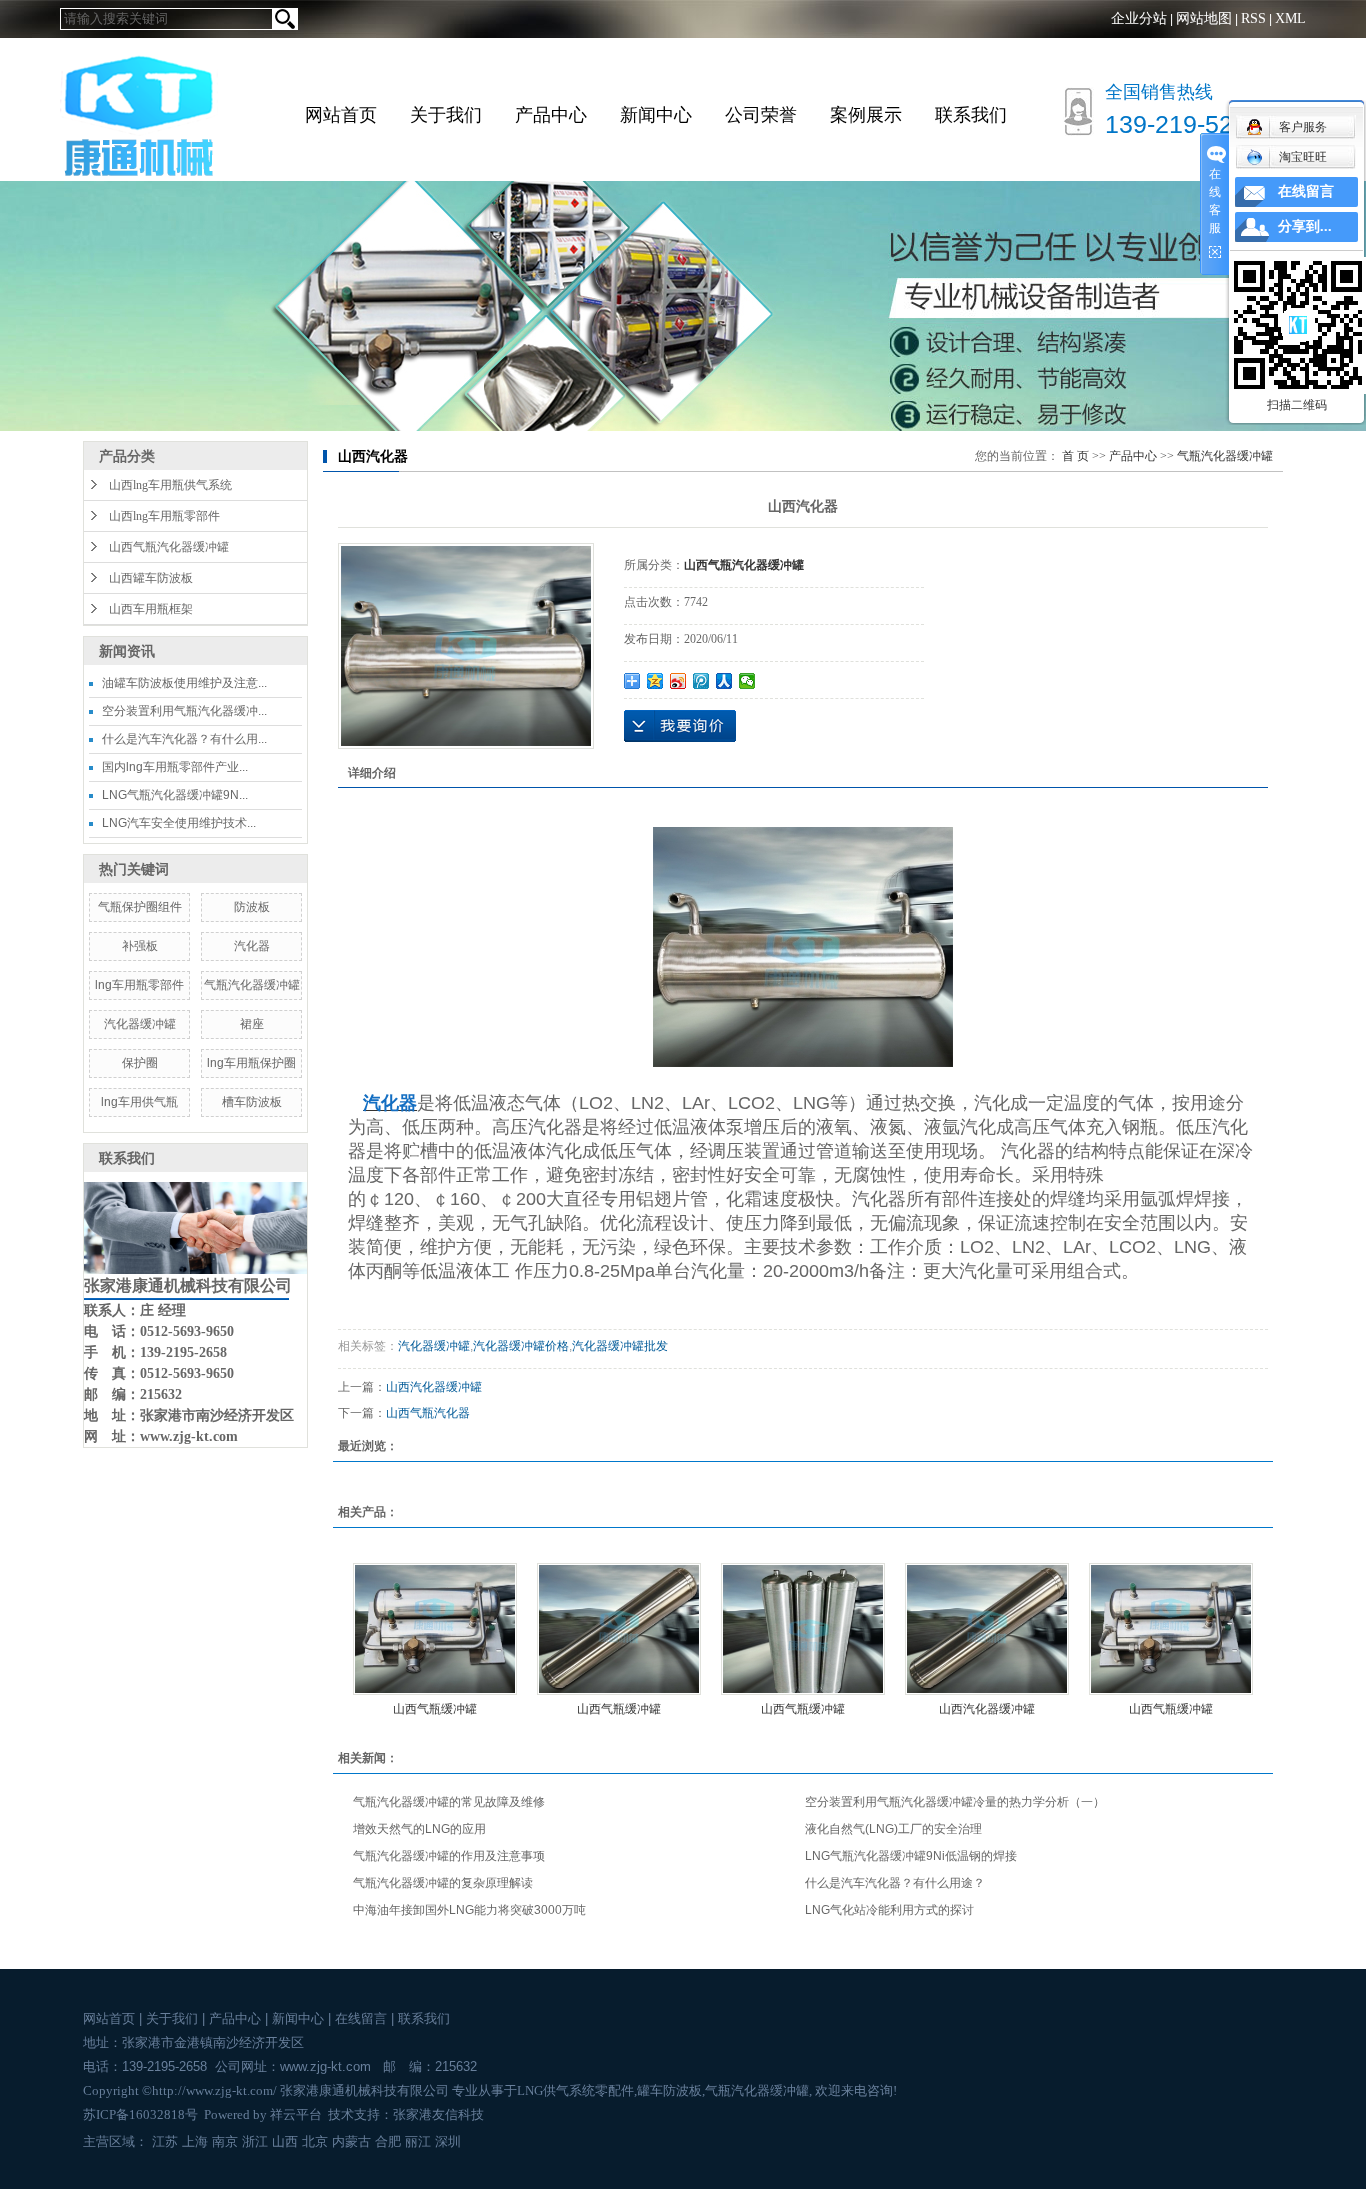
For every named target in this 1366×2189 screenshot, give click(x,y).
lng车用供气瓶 (139, 1102)
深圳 (448, 2141)
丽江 (418, 2141)
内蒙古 (351, 2141)
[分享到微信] (747, 681)
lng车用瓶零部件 (139, 985)
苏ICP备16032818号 (140, 2114)
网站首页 (341, 115)
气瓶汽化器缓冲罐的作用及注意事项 (449, 1856)
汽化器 (252, 946)
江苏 (165, 2141)
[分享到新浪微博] (678, 681)
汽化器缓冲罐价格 (521, 1346)
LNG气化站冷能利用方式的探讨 (889, 1910)
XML (1290, 18)
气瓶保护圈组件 (140, 907)
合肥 (388, 2141)
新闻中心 (656, 115)
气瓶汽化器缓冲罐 (252, 985)
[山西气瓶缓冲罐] (435, 1629)
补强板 (140, 946)
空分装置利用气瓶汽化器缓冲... (184, 711)
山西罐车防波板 (151, 578)
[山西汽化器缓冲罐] (987, 1629)
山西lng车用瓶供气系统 (170, 485)
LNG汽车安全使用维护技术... (179, 823)
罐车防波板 (669, 2090)
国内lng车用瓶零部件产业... (175, 767)
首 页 (1075, 456)
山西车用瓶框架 (151, 609)
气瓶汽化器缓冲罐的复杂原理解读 (443, 1883)
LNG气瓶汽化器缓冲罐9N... (175, 795)
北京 (315, 2141)
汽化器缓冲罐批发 (620, 1346)
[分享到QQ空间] (655, 681)
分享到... (1305, 226)
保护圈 (140, 1063)
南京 (225, 2141)
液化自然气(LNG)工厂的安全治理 (893, 1829)
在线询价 (680, 726)
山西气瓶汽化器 (428, 1413)
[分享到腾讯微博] (701, 681)
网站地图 (1204, 18)
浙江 (255, 2141)
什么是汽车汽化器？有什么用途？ (895, 1883)
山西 (285, 2141)
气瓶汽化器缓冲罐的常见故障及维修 (449, 1802)
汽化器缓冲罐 (140, 1024)
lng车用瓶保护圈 (251, 1063)
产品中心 (551, 115)
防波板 (252, 907)
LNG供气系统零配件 (575, 2090)
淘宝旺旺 (1303, 157)
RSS (1253, 18)
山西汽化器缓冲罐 (434, 1387)
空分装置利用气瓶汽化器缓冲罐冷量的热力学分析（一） (955, 1802)
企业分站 (1139, 18)
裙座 (252, 1024)
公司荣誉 (761, 115)
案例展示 (866, 115)
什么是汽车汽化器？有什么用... (184, 739)
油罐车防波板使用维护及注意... (184, 683)
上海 (195, 2141)
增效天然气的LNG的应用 (419, 1829)
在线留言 (361, 2018)
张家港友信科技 (438, 2114)
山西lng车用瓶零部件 (164, 516)
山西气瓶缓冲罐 (435, 1709)
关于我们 (446, 115)
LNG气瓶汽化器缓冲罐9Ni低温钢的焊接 (911, 1856)
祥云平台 (296, 2114)
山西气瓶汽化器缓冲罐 (169, 547)
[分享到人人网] (724, 681)
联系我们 (971, 115)
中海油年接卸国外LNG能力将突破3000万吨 (469, 1910)
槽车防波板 (252, 1102)
